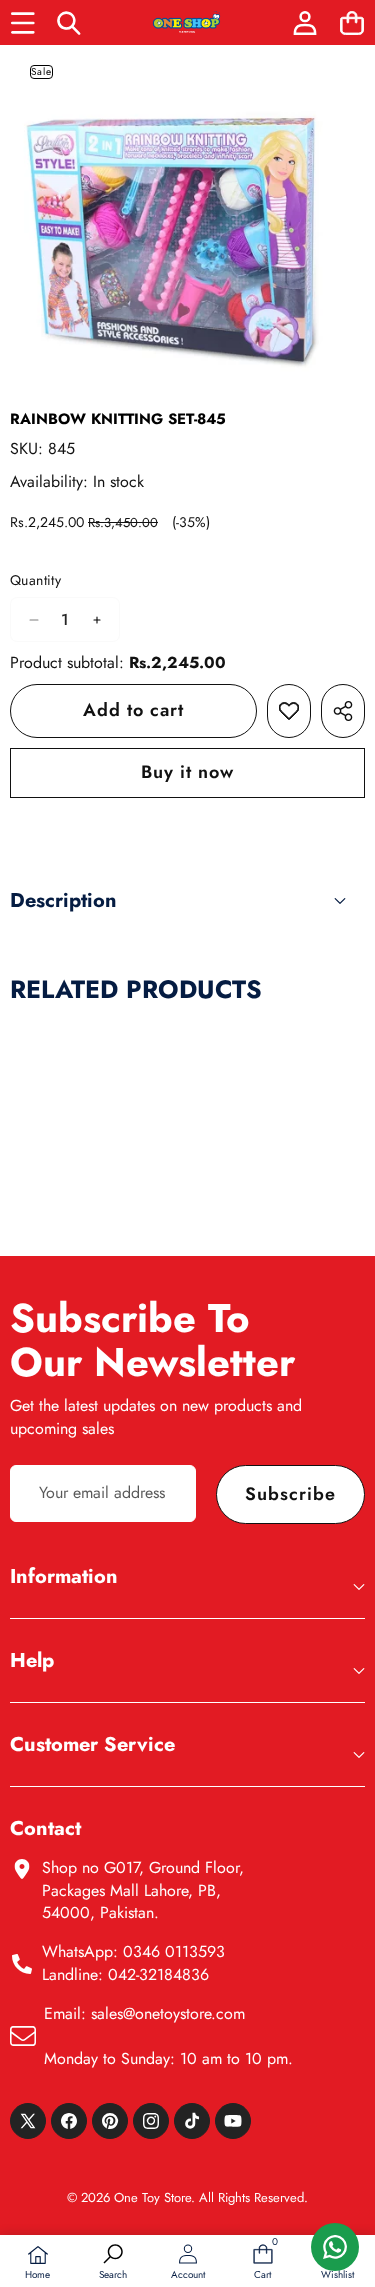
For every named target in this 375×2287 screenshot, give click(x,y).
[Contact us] (335, 2247)
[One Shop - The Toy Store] (187, 22)
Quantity (35, 580)
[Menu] (22, 22)
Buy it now (187, 772)
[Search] (69, 22)
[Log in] (304, 22)
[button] (351, 22)
